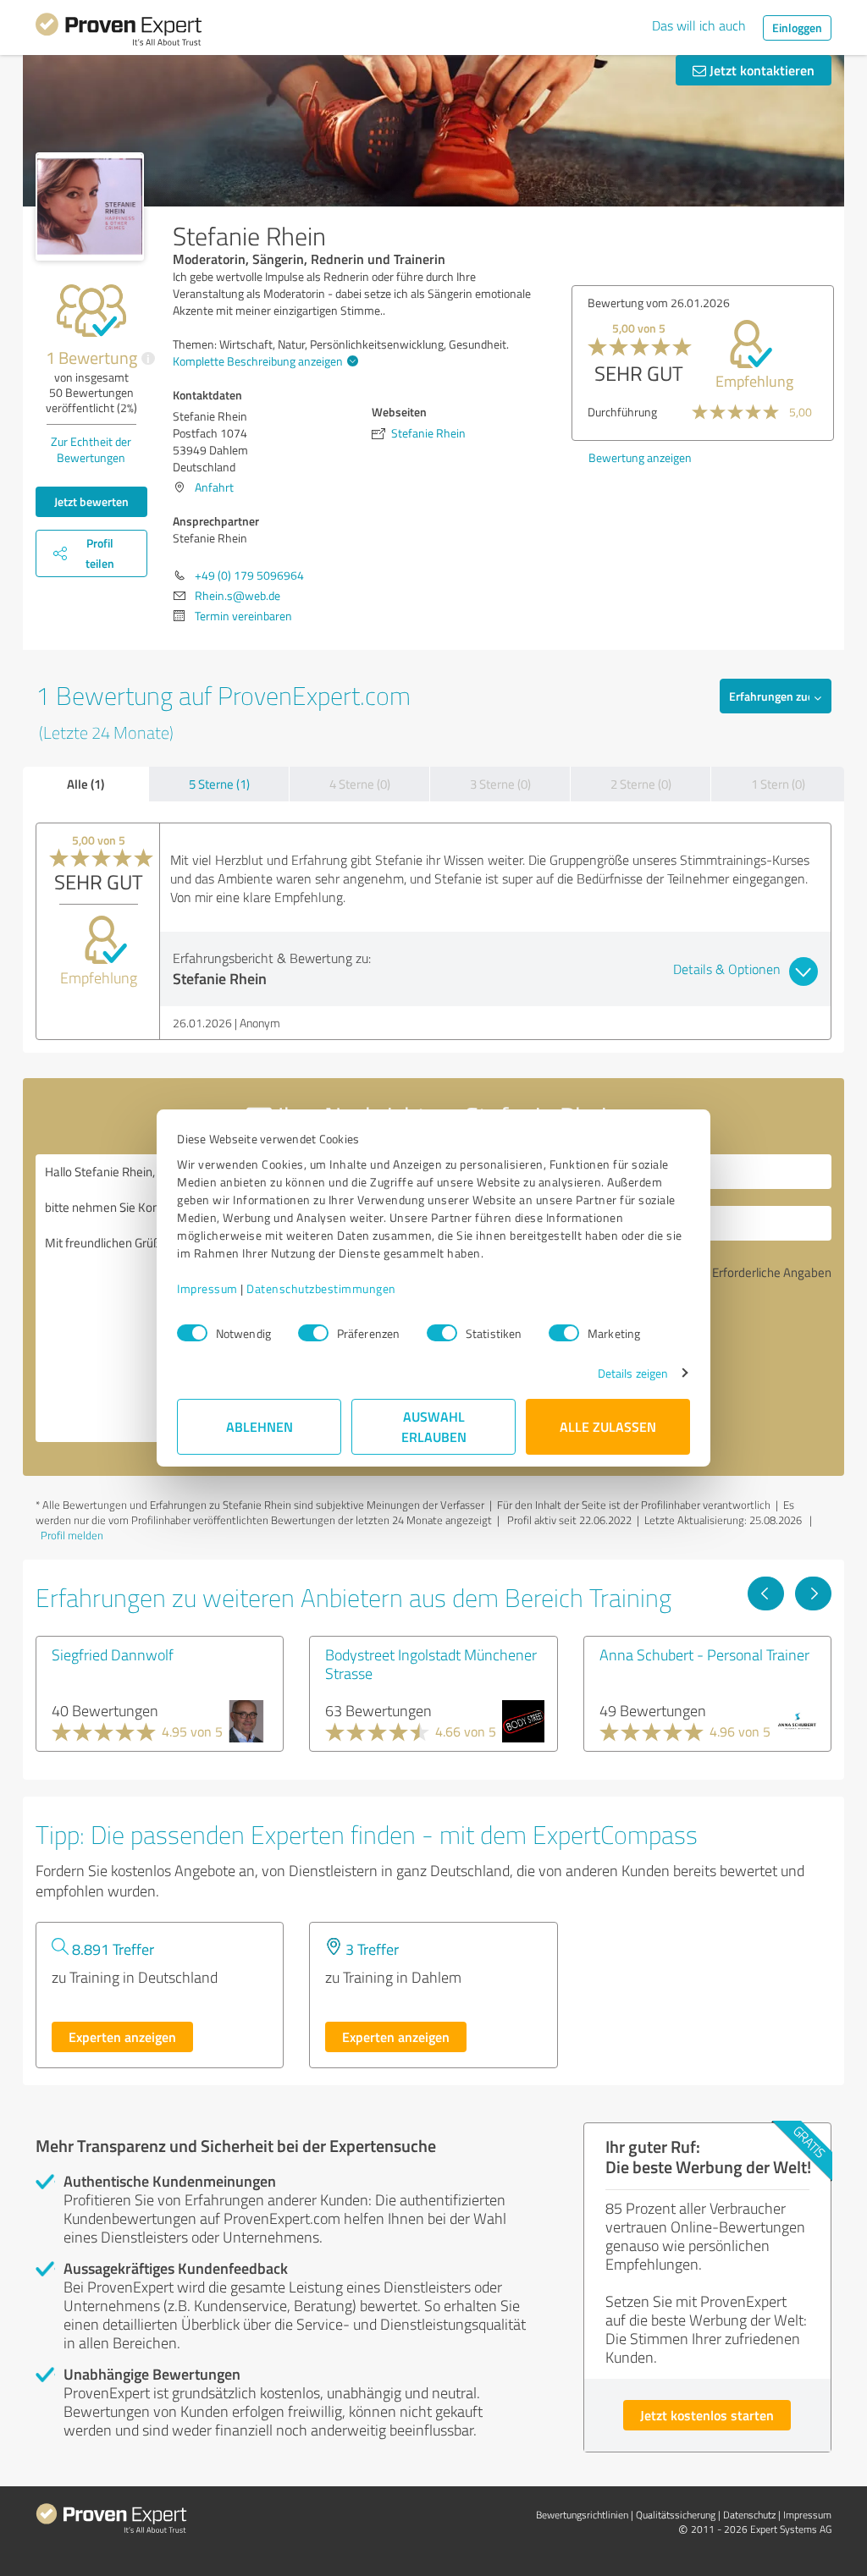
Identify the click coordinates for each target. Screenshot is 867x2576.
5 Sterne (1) (219, 784)
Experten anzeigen (122, 2037)
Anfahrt (214, 487)
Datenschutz (749, 2515)
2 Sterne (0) (641, 784)
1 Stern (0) (778, 784)
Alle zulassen (608, 1426)
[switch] (313, 1333)
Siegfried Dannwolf (113, 1654)
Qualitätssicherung (676, 2515)
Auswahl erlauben (434, 1426)
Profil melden (72, 1535)
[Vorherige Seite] (766, 1593)
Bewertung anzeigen (640, 457)
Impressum (207, 1288)
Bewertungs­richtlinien (582, 2515)
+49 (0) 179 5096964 (249, 575)
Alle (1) (86, 784)
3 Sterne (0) (500, 784)
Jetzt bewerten (91, 501)
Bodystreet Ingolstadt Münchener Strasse (431, 1664)
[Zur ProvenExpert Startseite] (119, 32)
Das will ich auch (699, 25)
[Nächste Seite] (813, 1593)
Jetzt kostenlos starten (707, 2415)
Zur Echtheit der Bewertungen (91, 449)
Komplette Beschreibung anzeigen (258, 361)
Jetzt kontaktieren (760, 70)
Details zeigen (633, 1373)
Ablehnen (260, 1426)
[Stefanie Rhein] (90, 206)
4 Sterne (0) (360, 784)
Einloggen (797, 28)
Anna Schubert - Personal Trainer (704, 1654)
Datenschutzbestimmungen (321, 1288)
